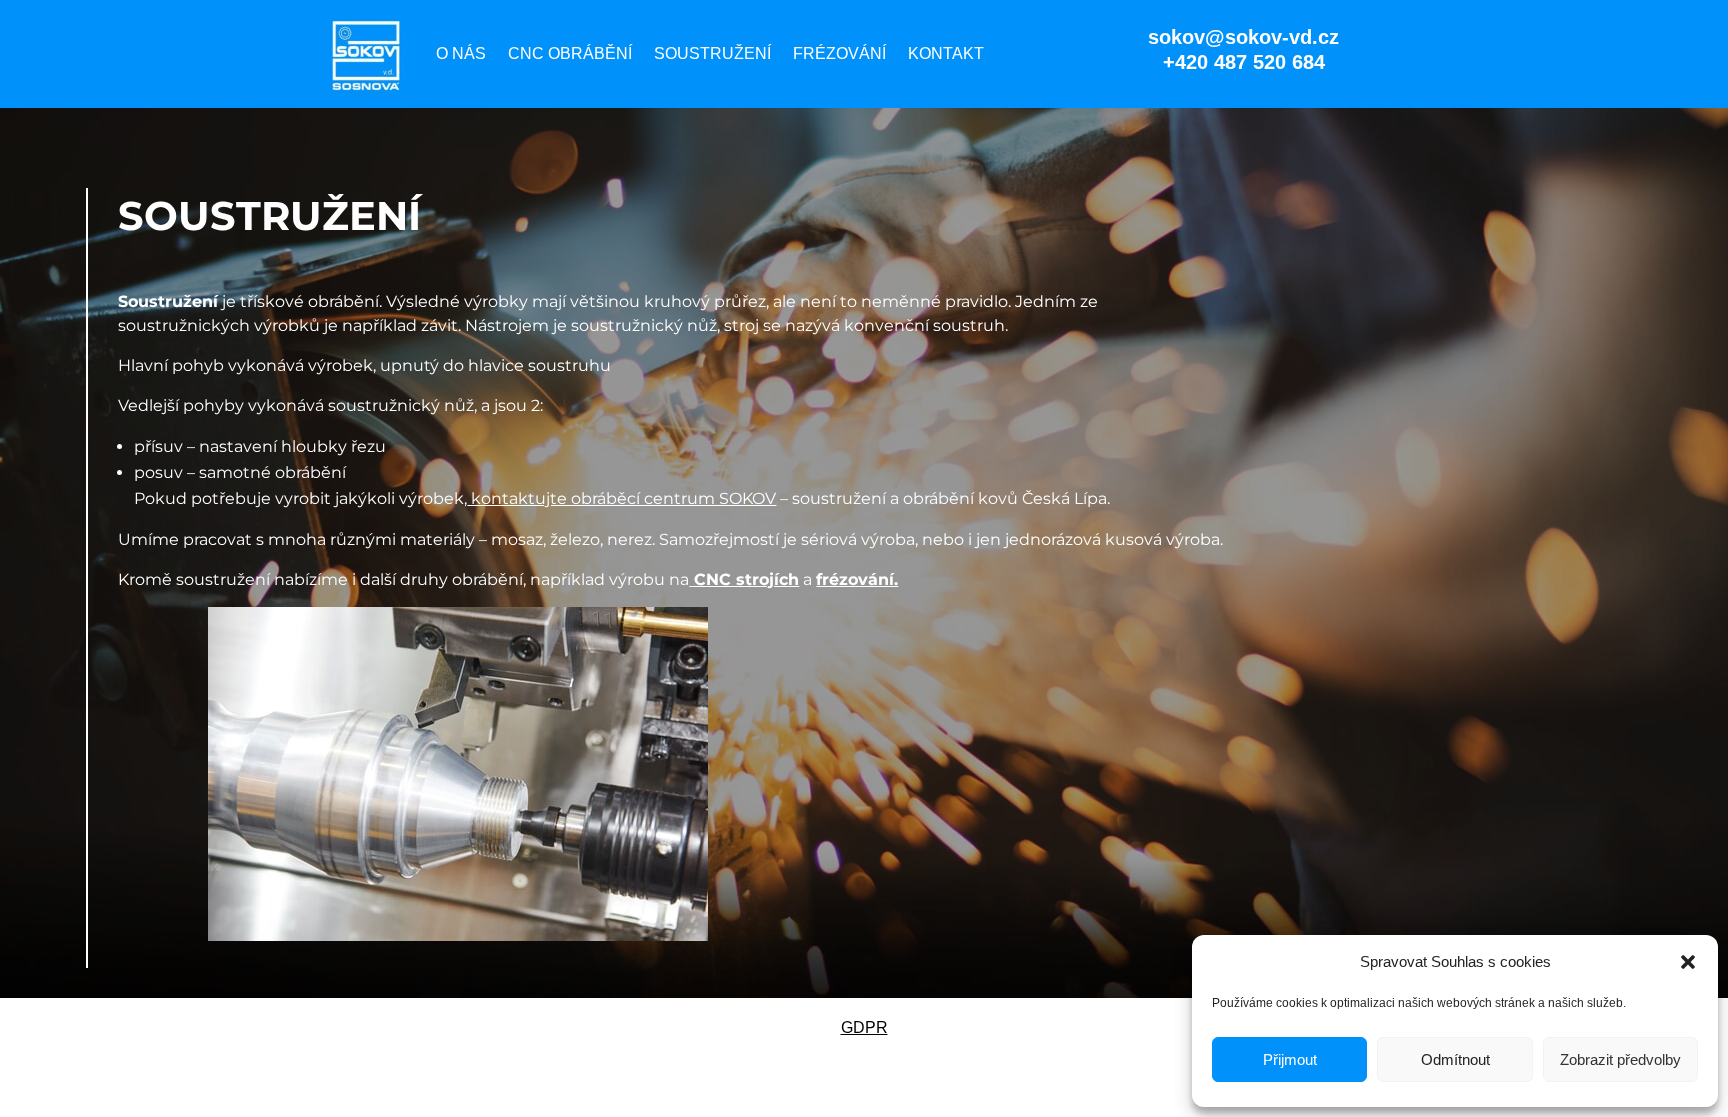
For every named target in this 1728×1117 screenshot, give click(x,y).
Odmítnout (1455, 1059)
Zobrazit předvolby (1620, 1059)
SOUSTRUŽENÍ (712, 53)
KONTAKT (946, 53)
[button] (1688, 962)
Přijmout (1290, 1059)
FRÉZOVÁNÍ (839, 53)
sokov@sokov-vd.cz (1243, 37)
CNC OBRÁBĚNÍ (570, 53)
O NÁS (461, 53)
